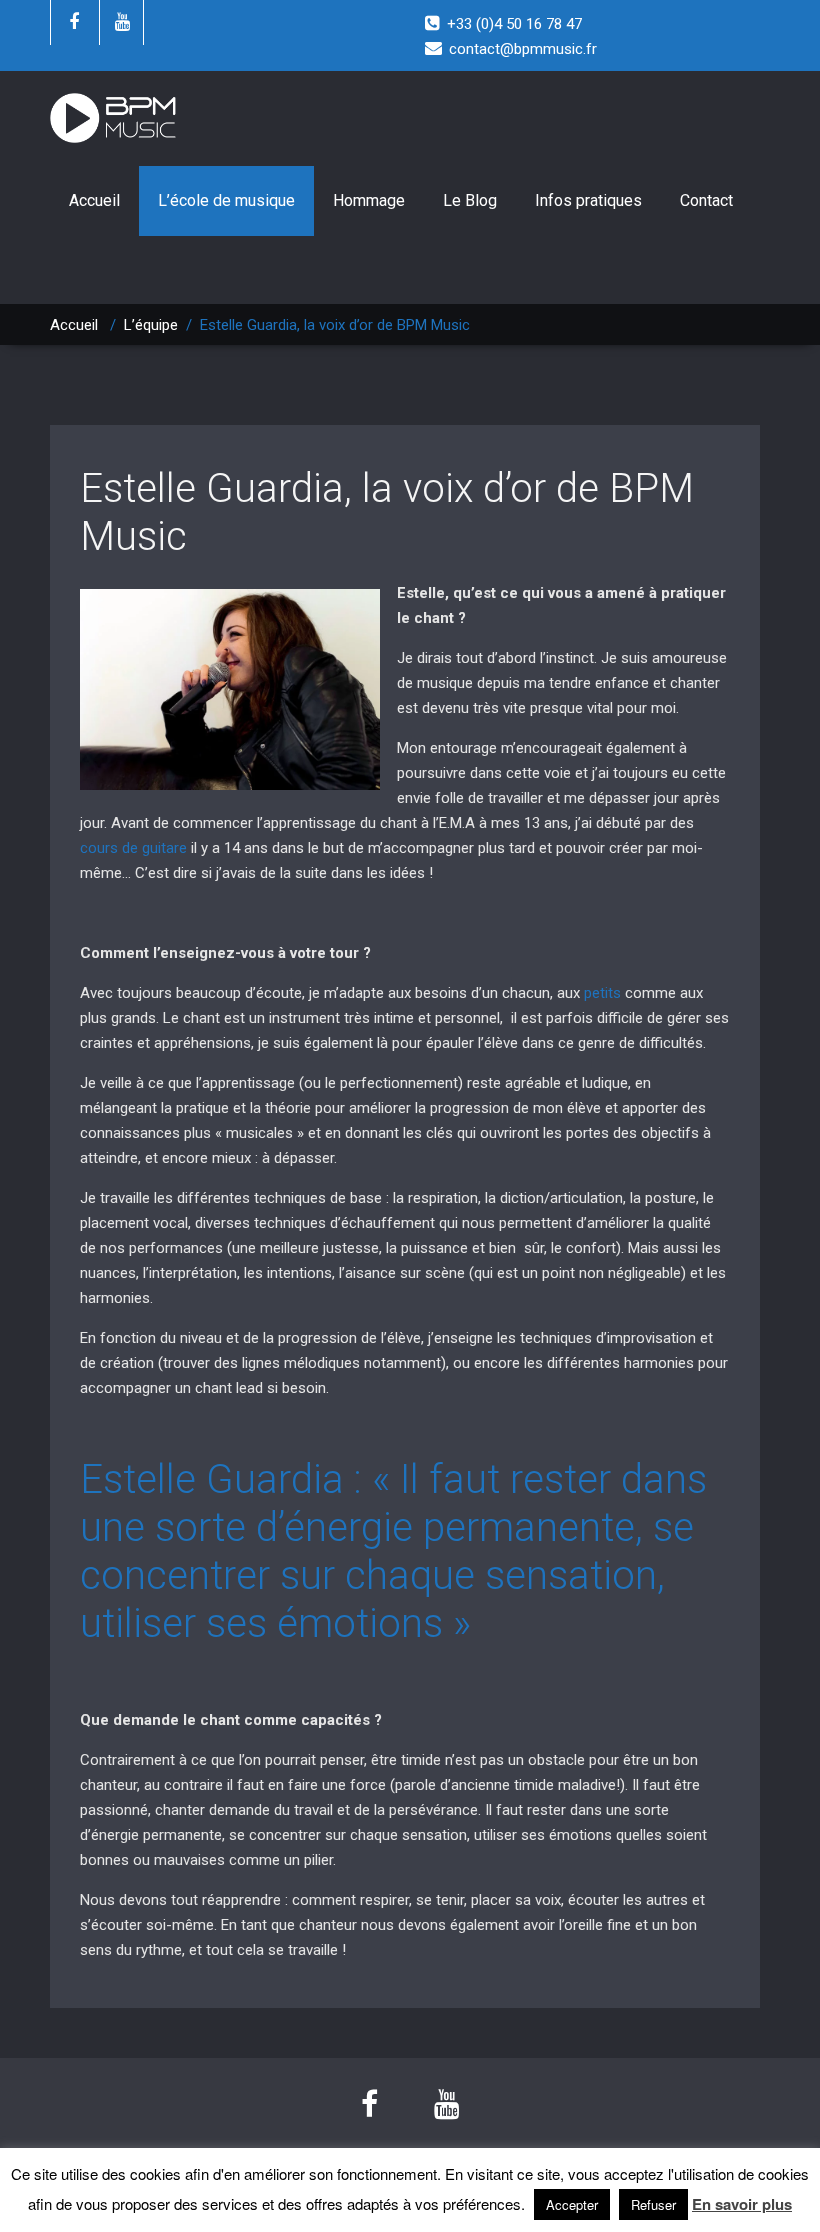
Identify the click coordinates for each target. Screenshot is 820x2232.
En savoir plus (742, 2204)
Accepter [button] (572, 2204)
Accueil (94, 200)
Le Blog (470, 200)
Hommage (369, 200)
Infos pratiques (588, 200)
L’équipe (151, 325)
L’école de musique (226, 200)
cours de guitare (133, 848)
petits (602, 993)
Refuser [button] (653, 2204)
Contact (706, 200)
